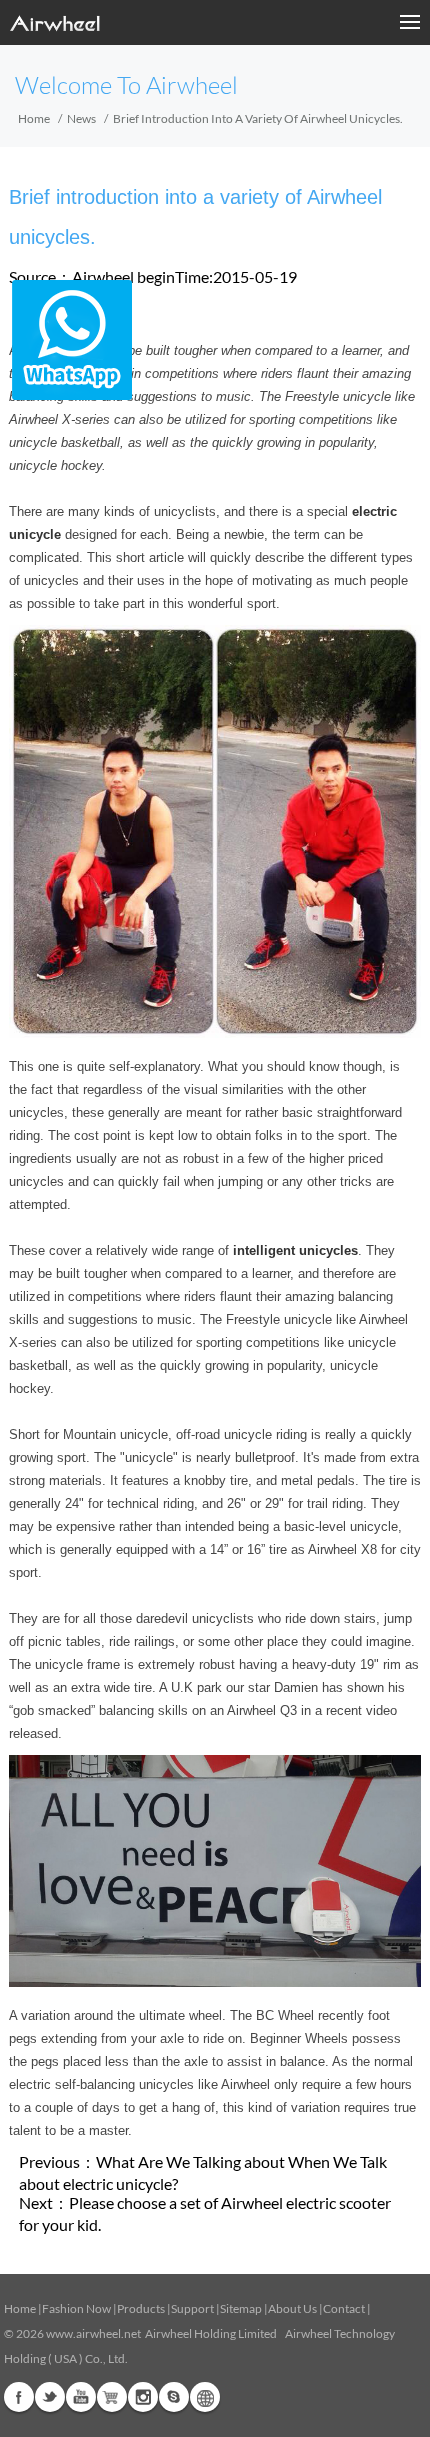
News (81, 118)
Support (192, 2308)
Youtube (81, 2397)
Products (141, 2308)
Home (34, 118)
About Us (292, 2308)
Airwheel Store (112, 2397)
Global (205, 2397)
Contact (344, 2308)
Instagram (143, 2397)
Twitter (50, 2397)
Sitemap (241, 2308)
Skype (174, 2397)
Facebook (19, 2397)
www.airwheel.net (93, 2333)
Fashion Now (76, 2308)
